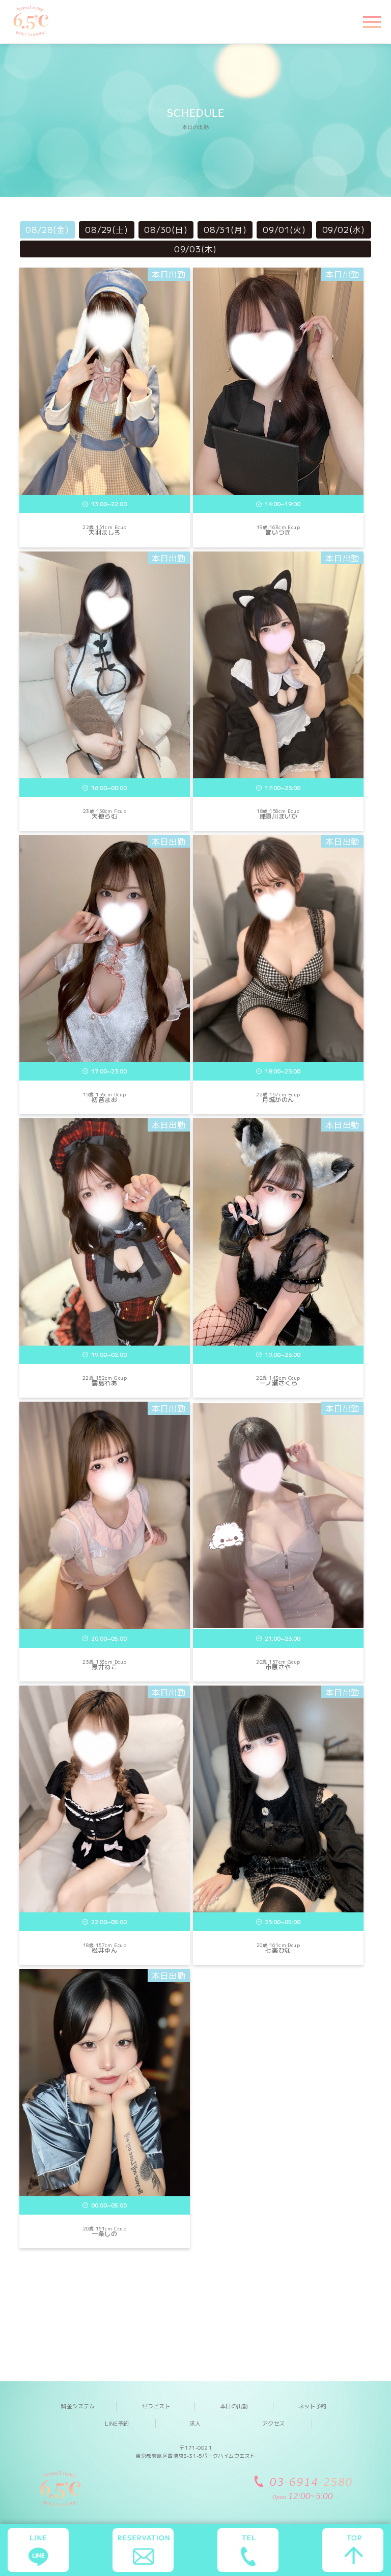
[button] (371, 21)
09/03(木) (195, 249)
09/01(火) (284, 229)
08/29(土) (106, 229)
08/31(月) (225, 229)
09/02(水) (344, 229)
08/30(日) (166, 229)
